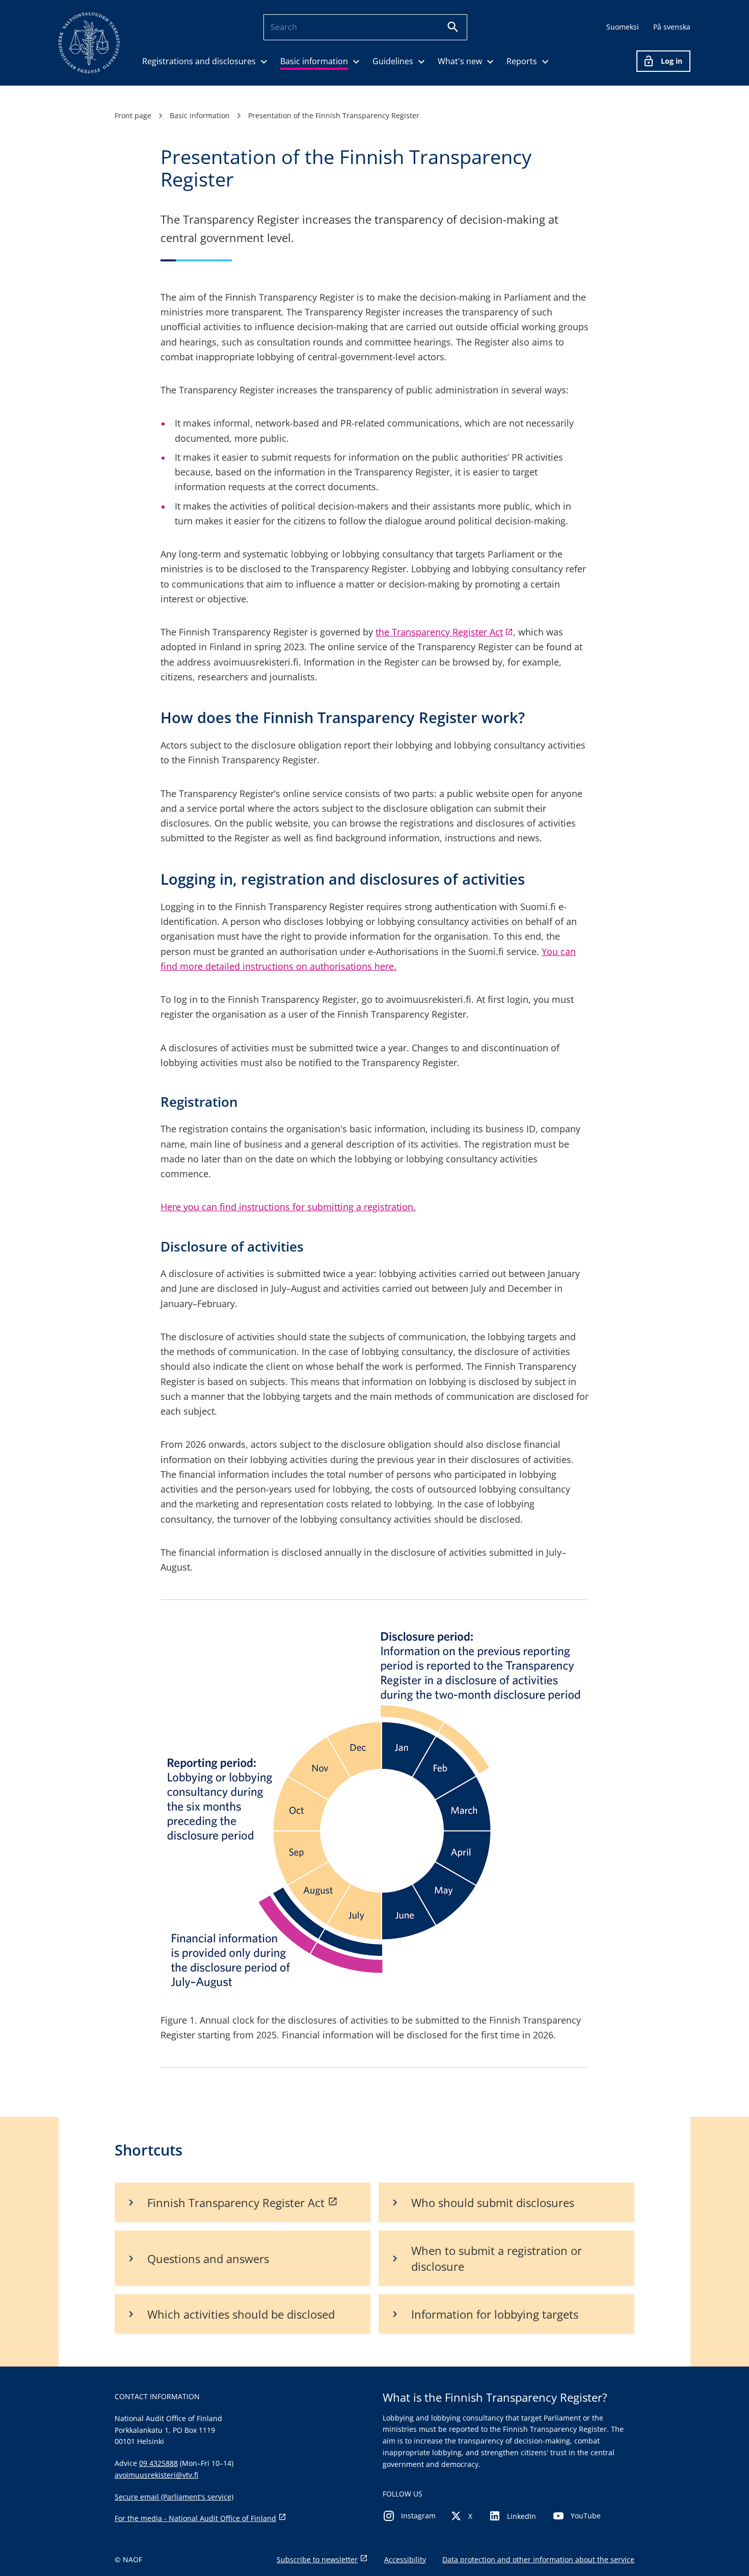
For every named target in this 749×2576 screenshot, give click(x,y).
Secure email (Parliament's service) (174, 2497)
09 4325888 (158, 2463)
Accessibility (405, 2559)
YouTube (586, 2516)
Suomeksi (623, 27)
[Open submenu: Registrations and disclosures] (264, 61)
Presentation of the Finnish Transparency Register (334, 115)
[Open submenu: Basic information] (356, 61)
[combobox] (355, 27)
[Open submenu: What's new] (490, 61)
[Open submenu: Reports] (545, 61)
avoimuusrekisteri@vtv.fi (156, 2475)
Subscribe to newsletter (317, 2559)
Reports (522, 61)
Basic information (314, 61)
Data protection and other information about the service (538, 2559)
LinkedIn (521, 2516)
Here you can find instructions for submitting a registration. (288, 1207)
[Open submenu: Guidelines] (421, 61)
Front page (133, 115)
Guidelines (393, 61)
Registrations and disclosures (199, 61)
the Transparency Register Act (444, 632)
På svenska (672, 27)
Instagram (418, 2516)
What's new (460, 61)
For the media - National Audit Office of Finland (195, 2518)
